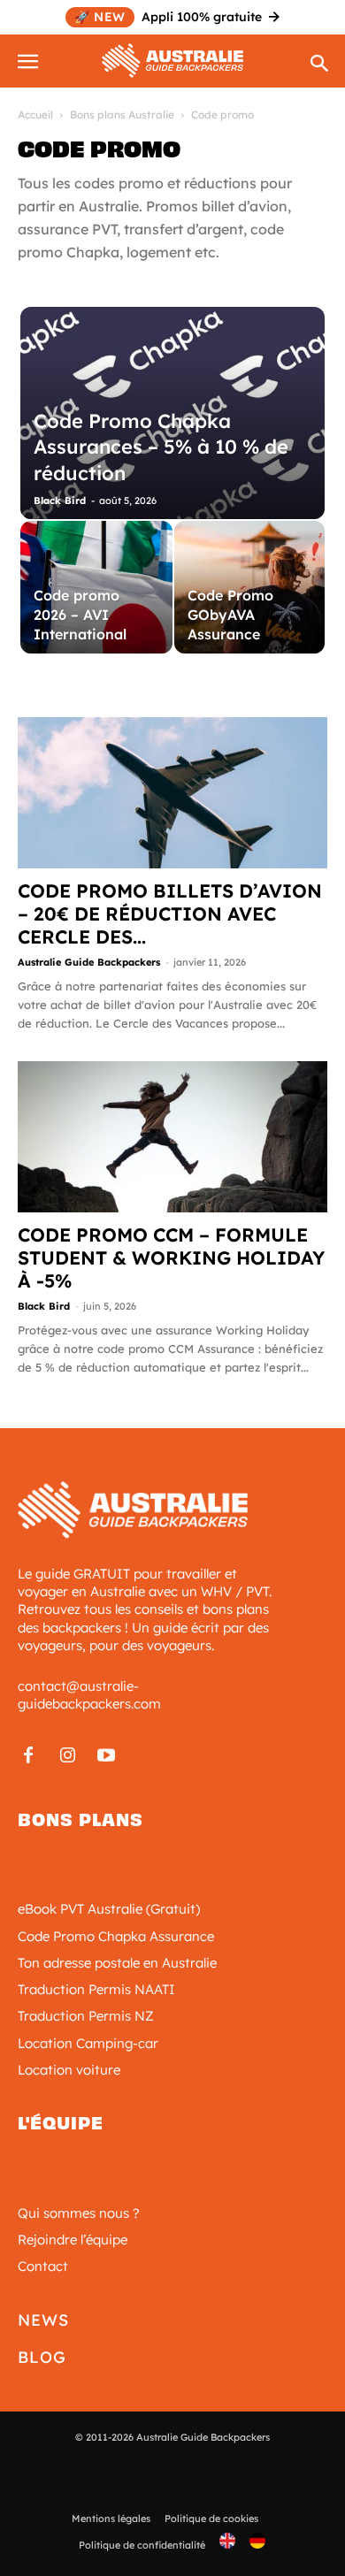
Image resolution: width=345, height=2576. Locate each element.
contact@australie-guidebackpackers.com (89, 1695)
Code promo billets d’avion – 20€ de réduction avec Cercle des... (170, 913)
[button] (30, 58)
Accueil (35, 115)
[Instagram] (67, 1756)
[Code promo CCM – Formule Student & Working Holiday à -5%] (172, 1137)
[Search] (320, 65)
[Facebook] (28, 1756)
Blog (42, 2357)
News (43, 2320)
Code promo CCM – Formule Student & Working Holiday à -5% (171, 1257)
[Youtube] (106, 1756)
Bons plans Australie (122, 115)
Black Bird (60, 501)
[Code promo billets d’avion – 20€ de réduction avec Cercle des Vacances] (172, 793)
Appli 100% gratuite (168, 17)
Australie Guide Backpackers (89, 962)
